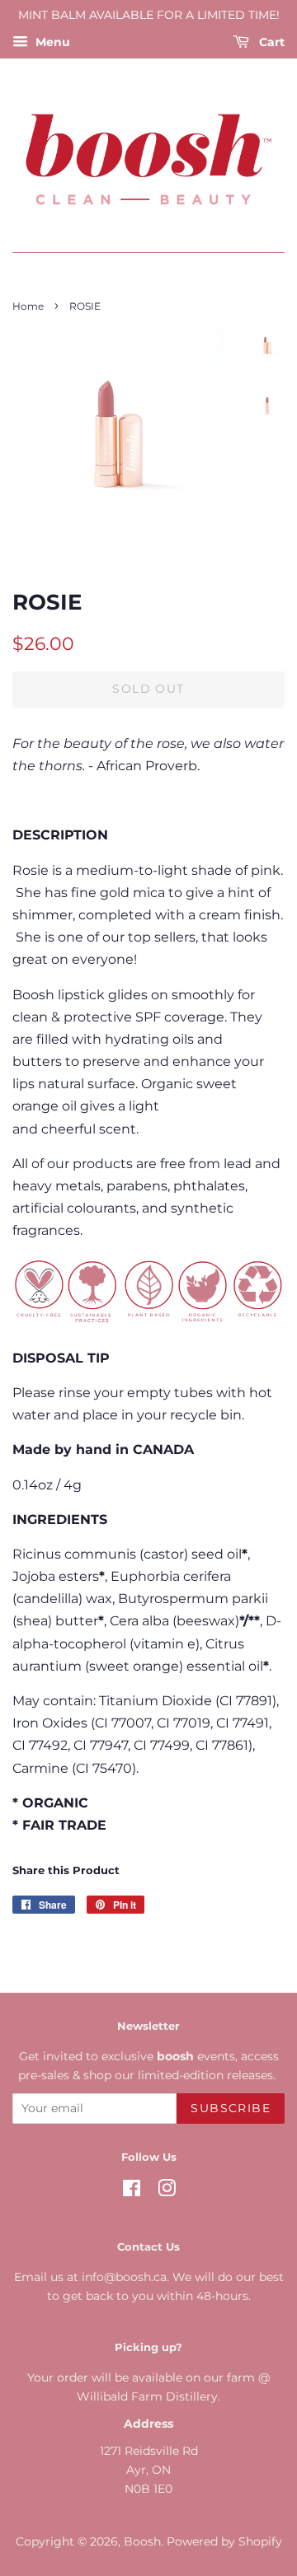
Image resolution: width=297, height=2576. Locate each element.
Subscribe (231, 2108)
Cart (270, 42)
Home (28, 306)
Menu (51, 42)
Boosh (142, 2541)
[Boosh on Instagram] (167, 2191)
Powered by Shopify (224, 2541)
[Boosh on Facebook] (132, 2191)
